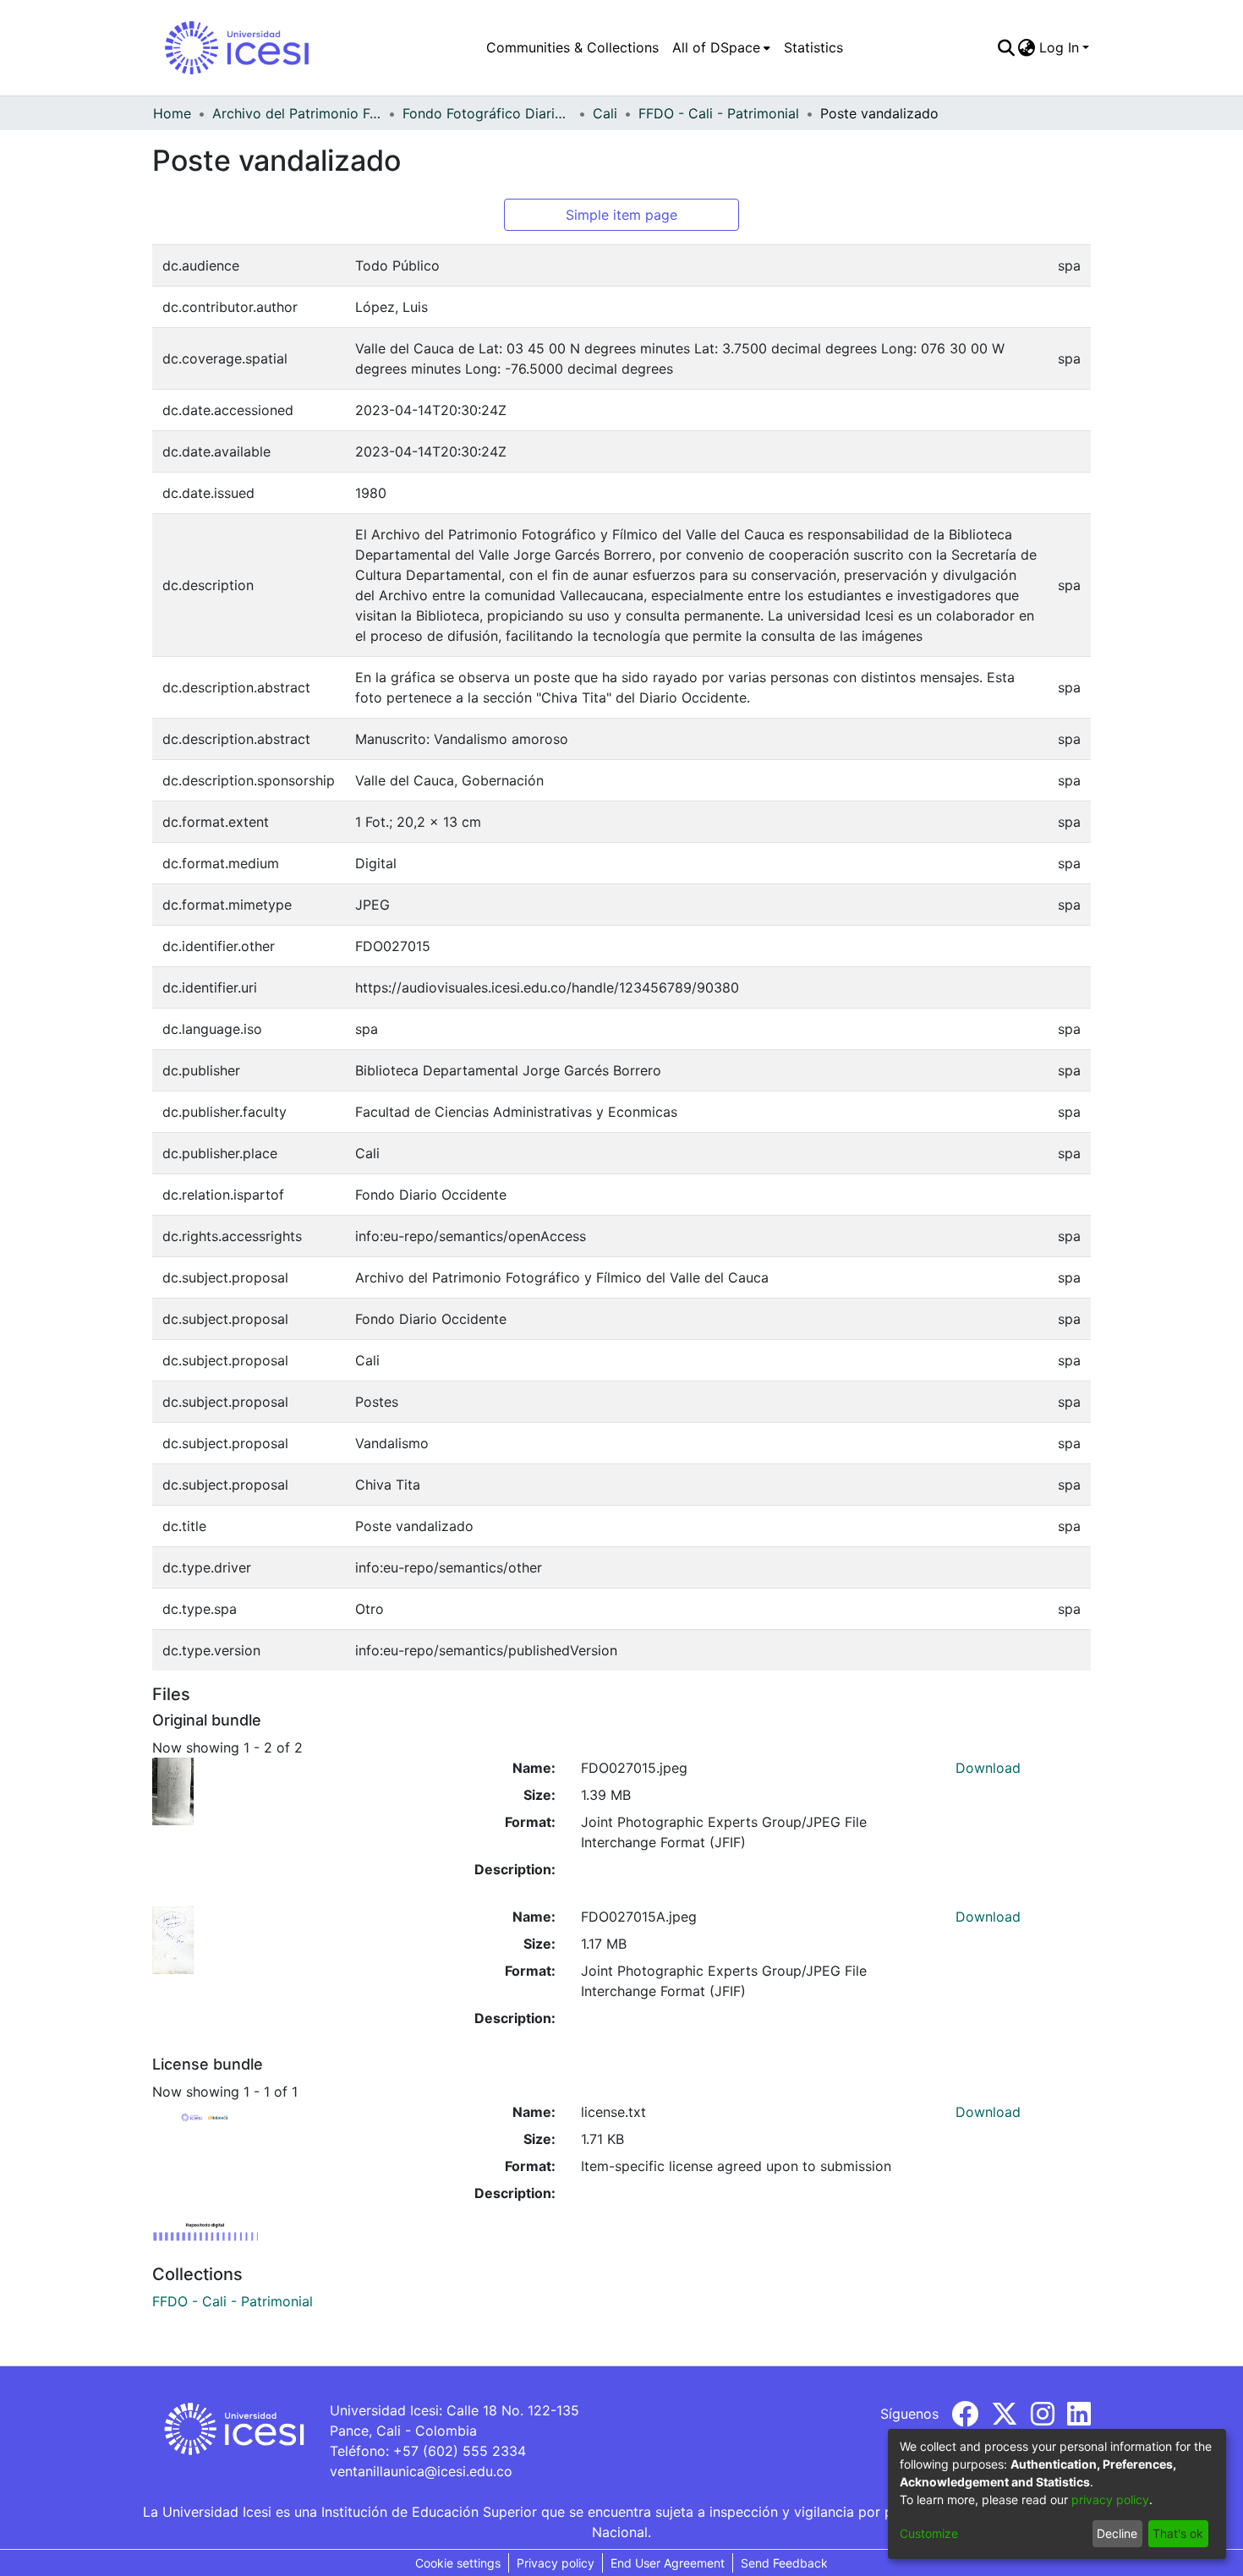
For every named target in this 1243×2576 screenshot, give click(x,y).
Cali (605, 113)
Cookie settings (458, 2563)
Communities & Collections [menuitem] (572, 47)
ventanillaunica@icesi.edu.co (421, 2471)
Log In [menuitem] (1059, 47)
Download (988, 1768)
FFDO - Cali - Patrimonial (719, 113)
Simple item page (621, 215)
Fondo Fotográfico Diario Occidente (487, 113)
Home (172, 113)
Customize (929, 2533)
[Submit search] (1006, 47)
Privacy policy (556, 2563)
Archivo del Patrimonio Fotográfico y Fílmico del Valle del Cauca (297, 113)
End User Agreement (668, 2563)
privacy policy (1110, 2499)
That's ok (1178, 2533)
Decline (1117, 2533)
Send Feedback (784, 2563)
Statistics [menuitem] (813, 47)
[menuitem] (721, 47)
